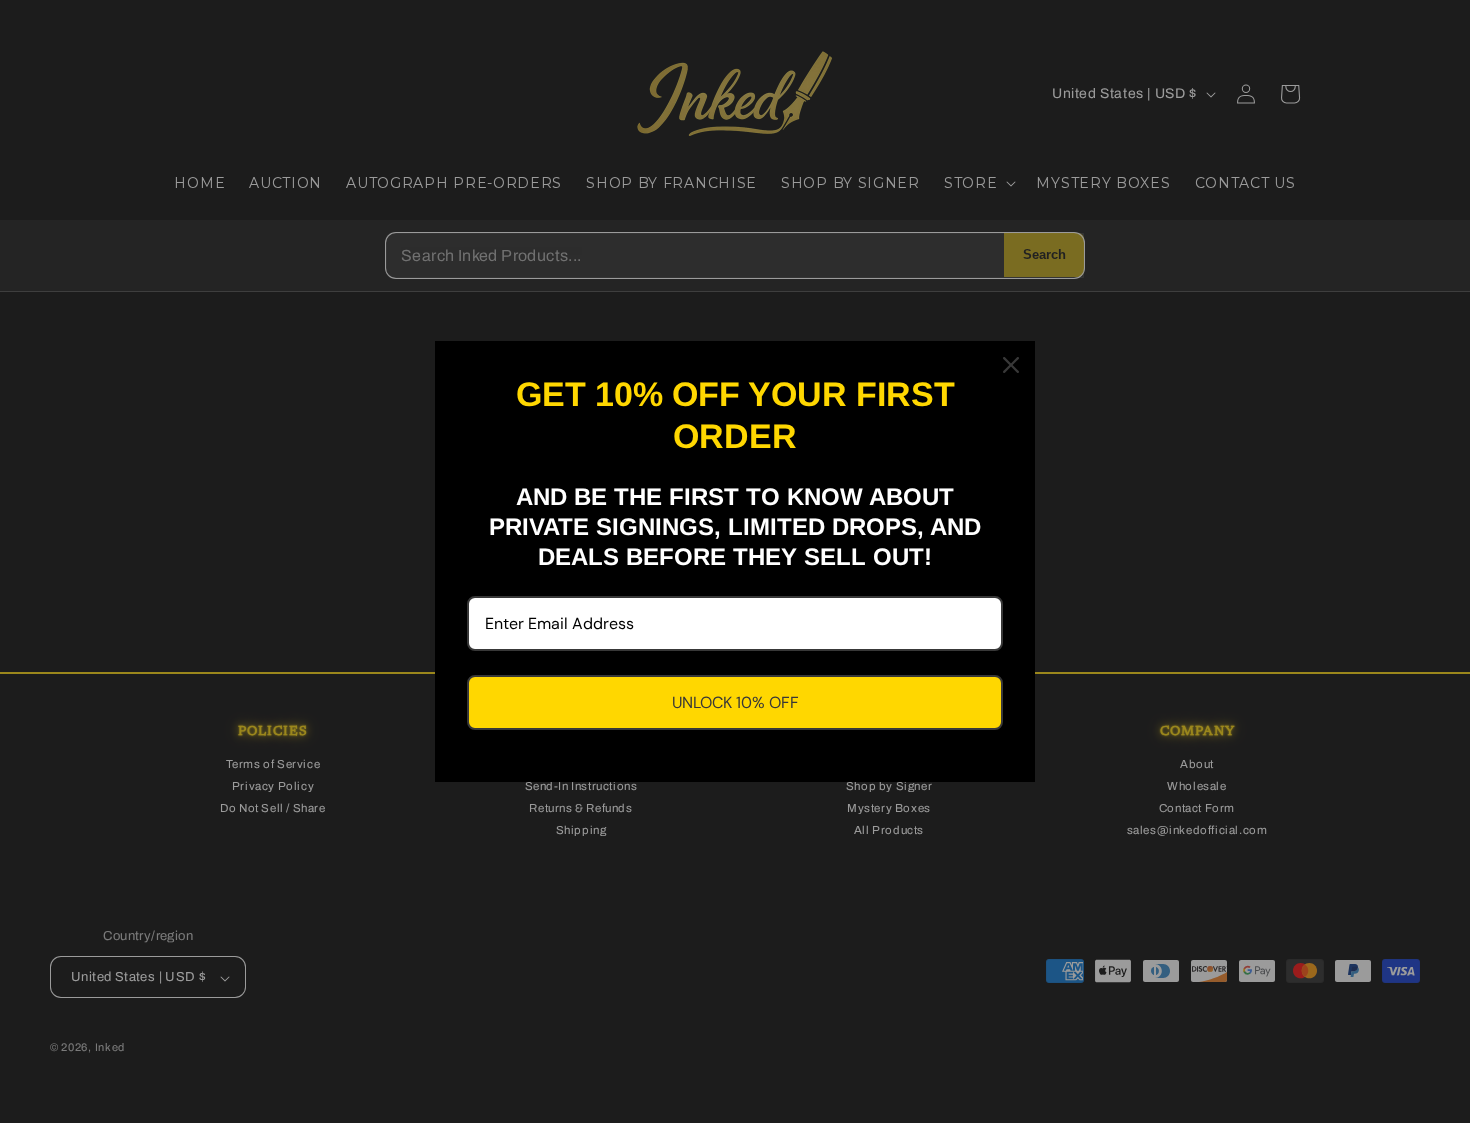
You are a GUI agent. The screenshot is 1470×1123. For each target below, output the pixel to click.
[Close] (1011, 365)
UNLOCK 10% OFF (735, 702)
